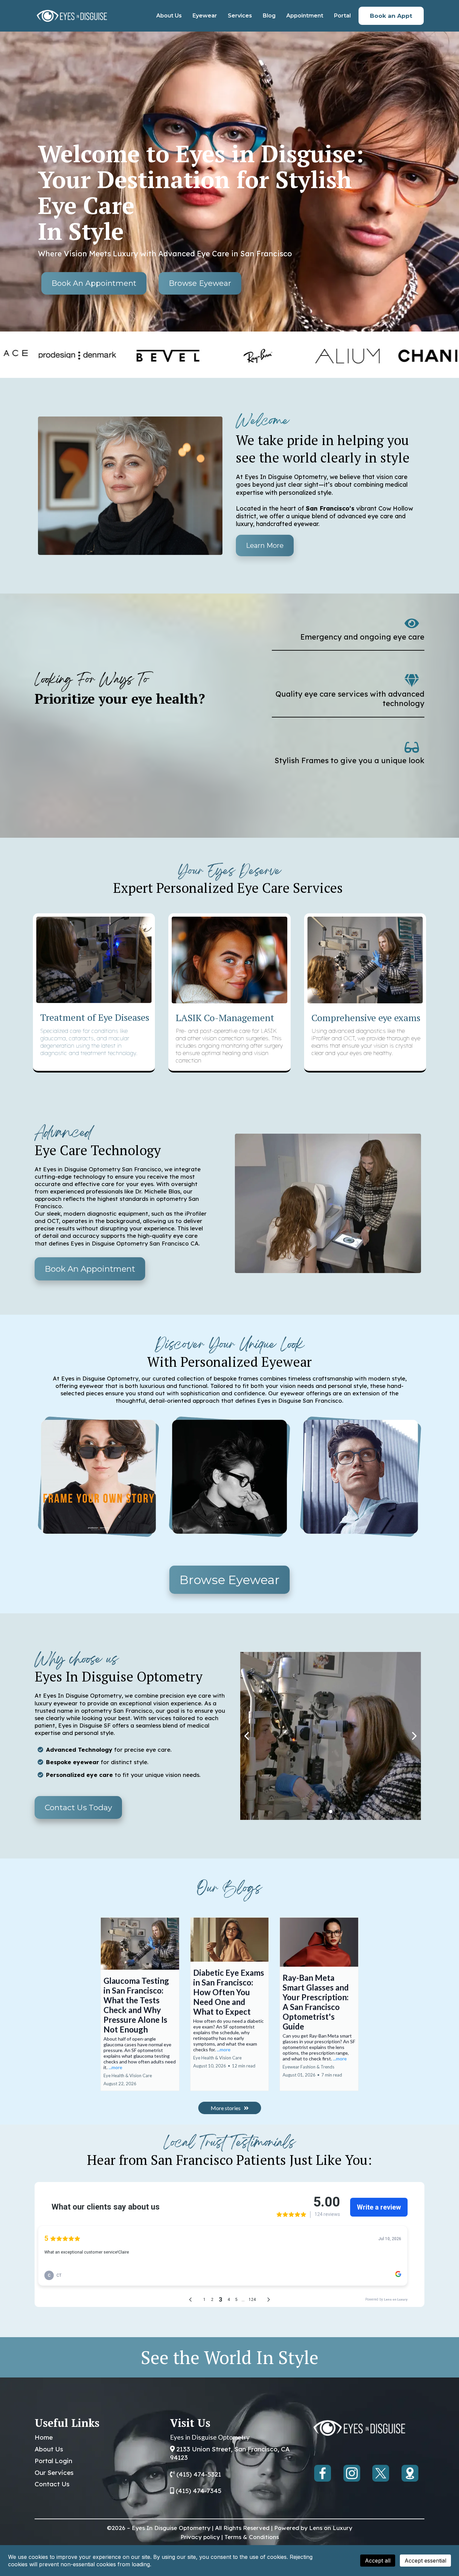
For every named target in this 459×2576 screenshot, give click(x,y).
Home (44, 2437)
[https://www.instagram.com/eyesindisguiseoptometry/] (352, 2473)
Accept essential (425, 2561)
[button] (140, 2004)
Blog (269, 16)
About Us (169, 16)
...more (115, 2067)
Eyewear (205, 16)
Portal (342, 16)
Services (240, 16)
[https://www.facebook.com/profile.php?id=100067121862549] (323, 2473)
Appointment (305, 16)
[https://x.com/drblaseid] (381, 2473)
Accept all (378, 2561)
